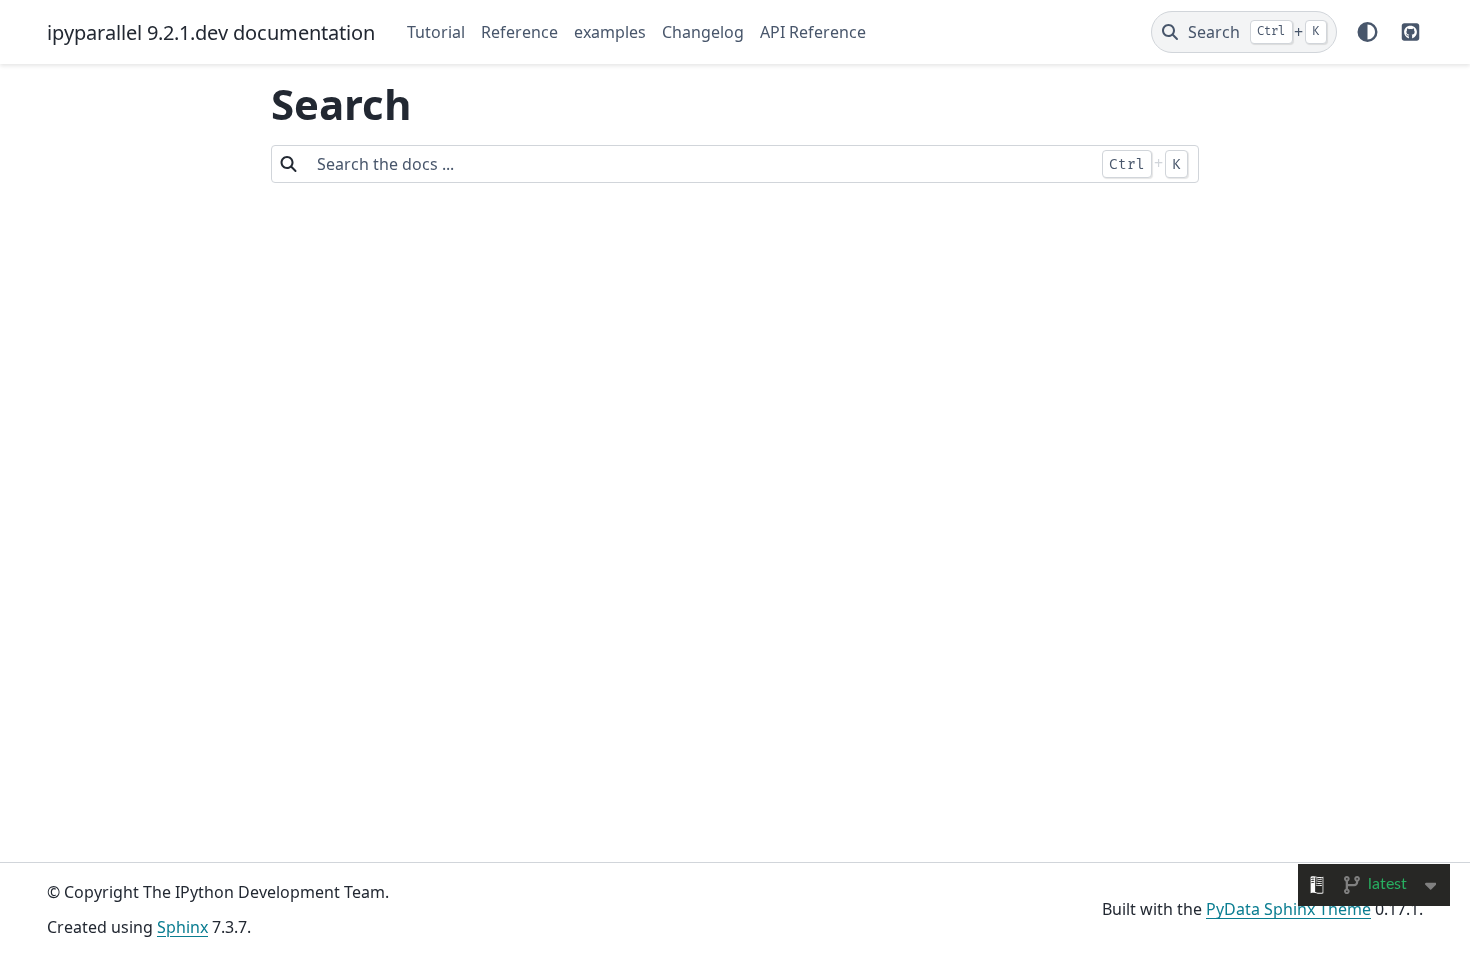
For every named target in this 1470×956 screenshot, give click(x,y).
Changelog (703, 32)
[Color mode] (1367, 32)
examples (610, 32)
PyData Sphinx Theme (1288, 909)
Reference (519, 32)
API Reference (813, 32)
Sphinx (182, 927)
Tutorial (436, 32)
